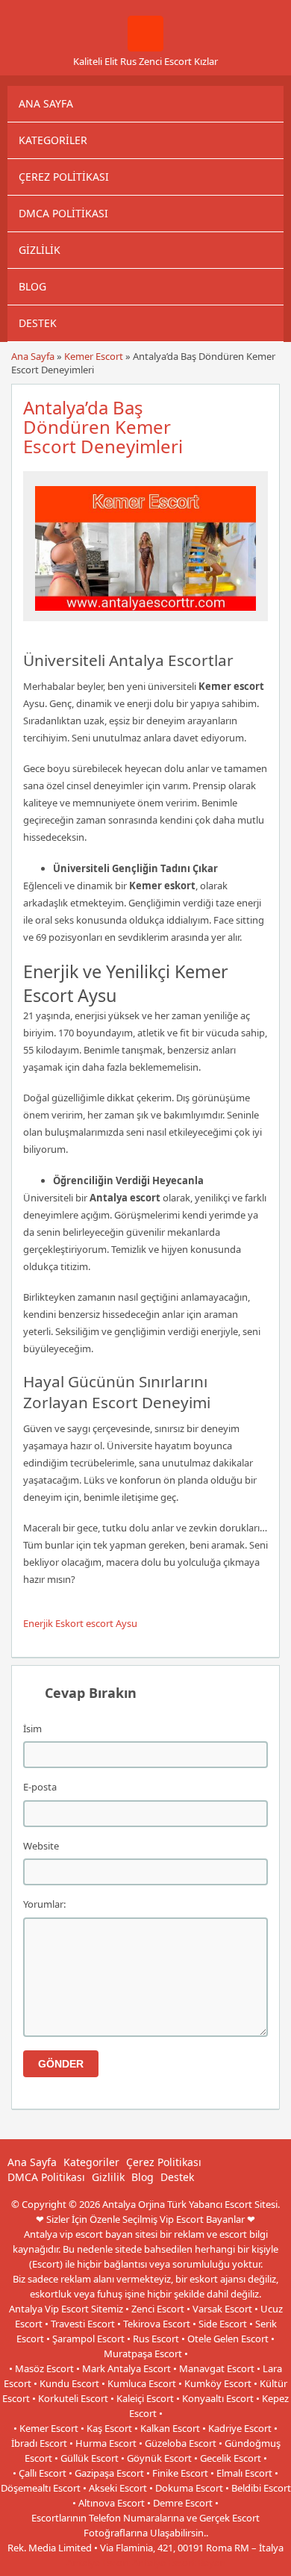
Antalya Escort (98, 2563)
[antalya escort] (145, 48)
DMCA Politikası (63, 213)
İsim (32, 1729)
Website (41, 1846)
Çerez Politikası (64, 177)
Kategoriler (53, 140)
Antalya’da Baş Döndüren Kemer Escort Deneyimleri (103, 427)
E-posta (40, 1787)
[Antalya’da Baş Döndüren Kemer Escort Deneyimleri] (145, 615)
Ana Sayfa (46, 103)
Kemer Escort (94, 356)
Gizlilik (40, 250)
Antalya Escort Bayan (179, 2563)
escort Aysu (112, 1623)
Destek (38, 323)
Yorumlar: (44, 1904)
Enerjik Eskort (53, 1623)
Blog (32, 286)
